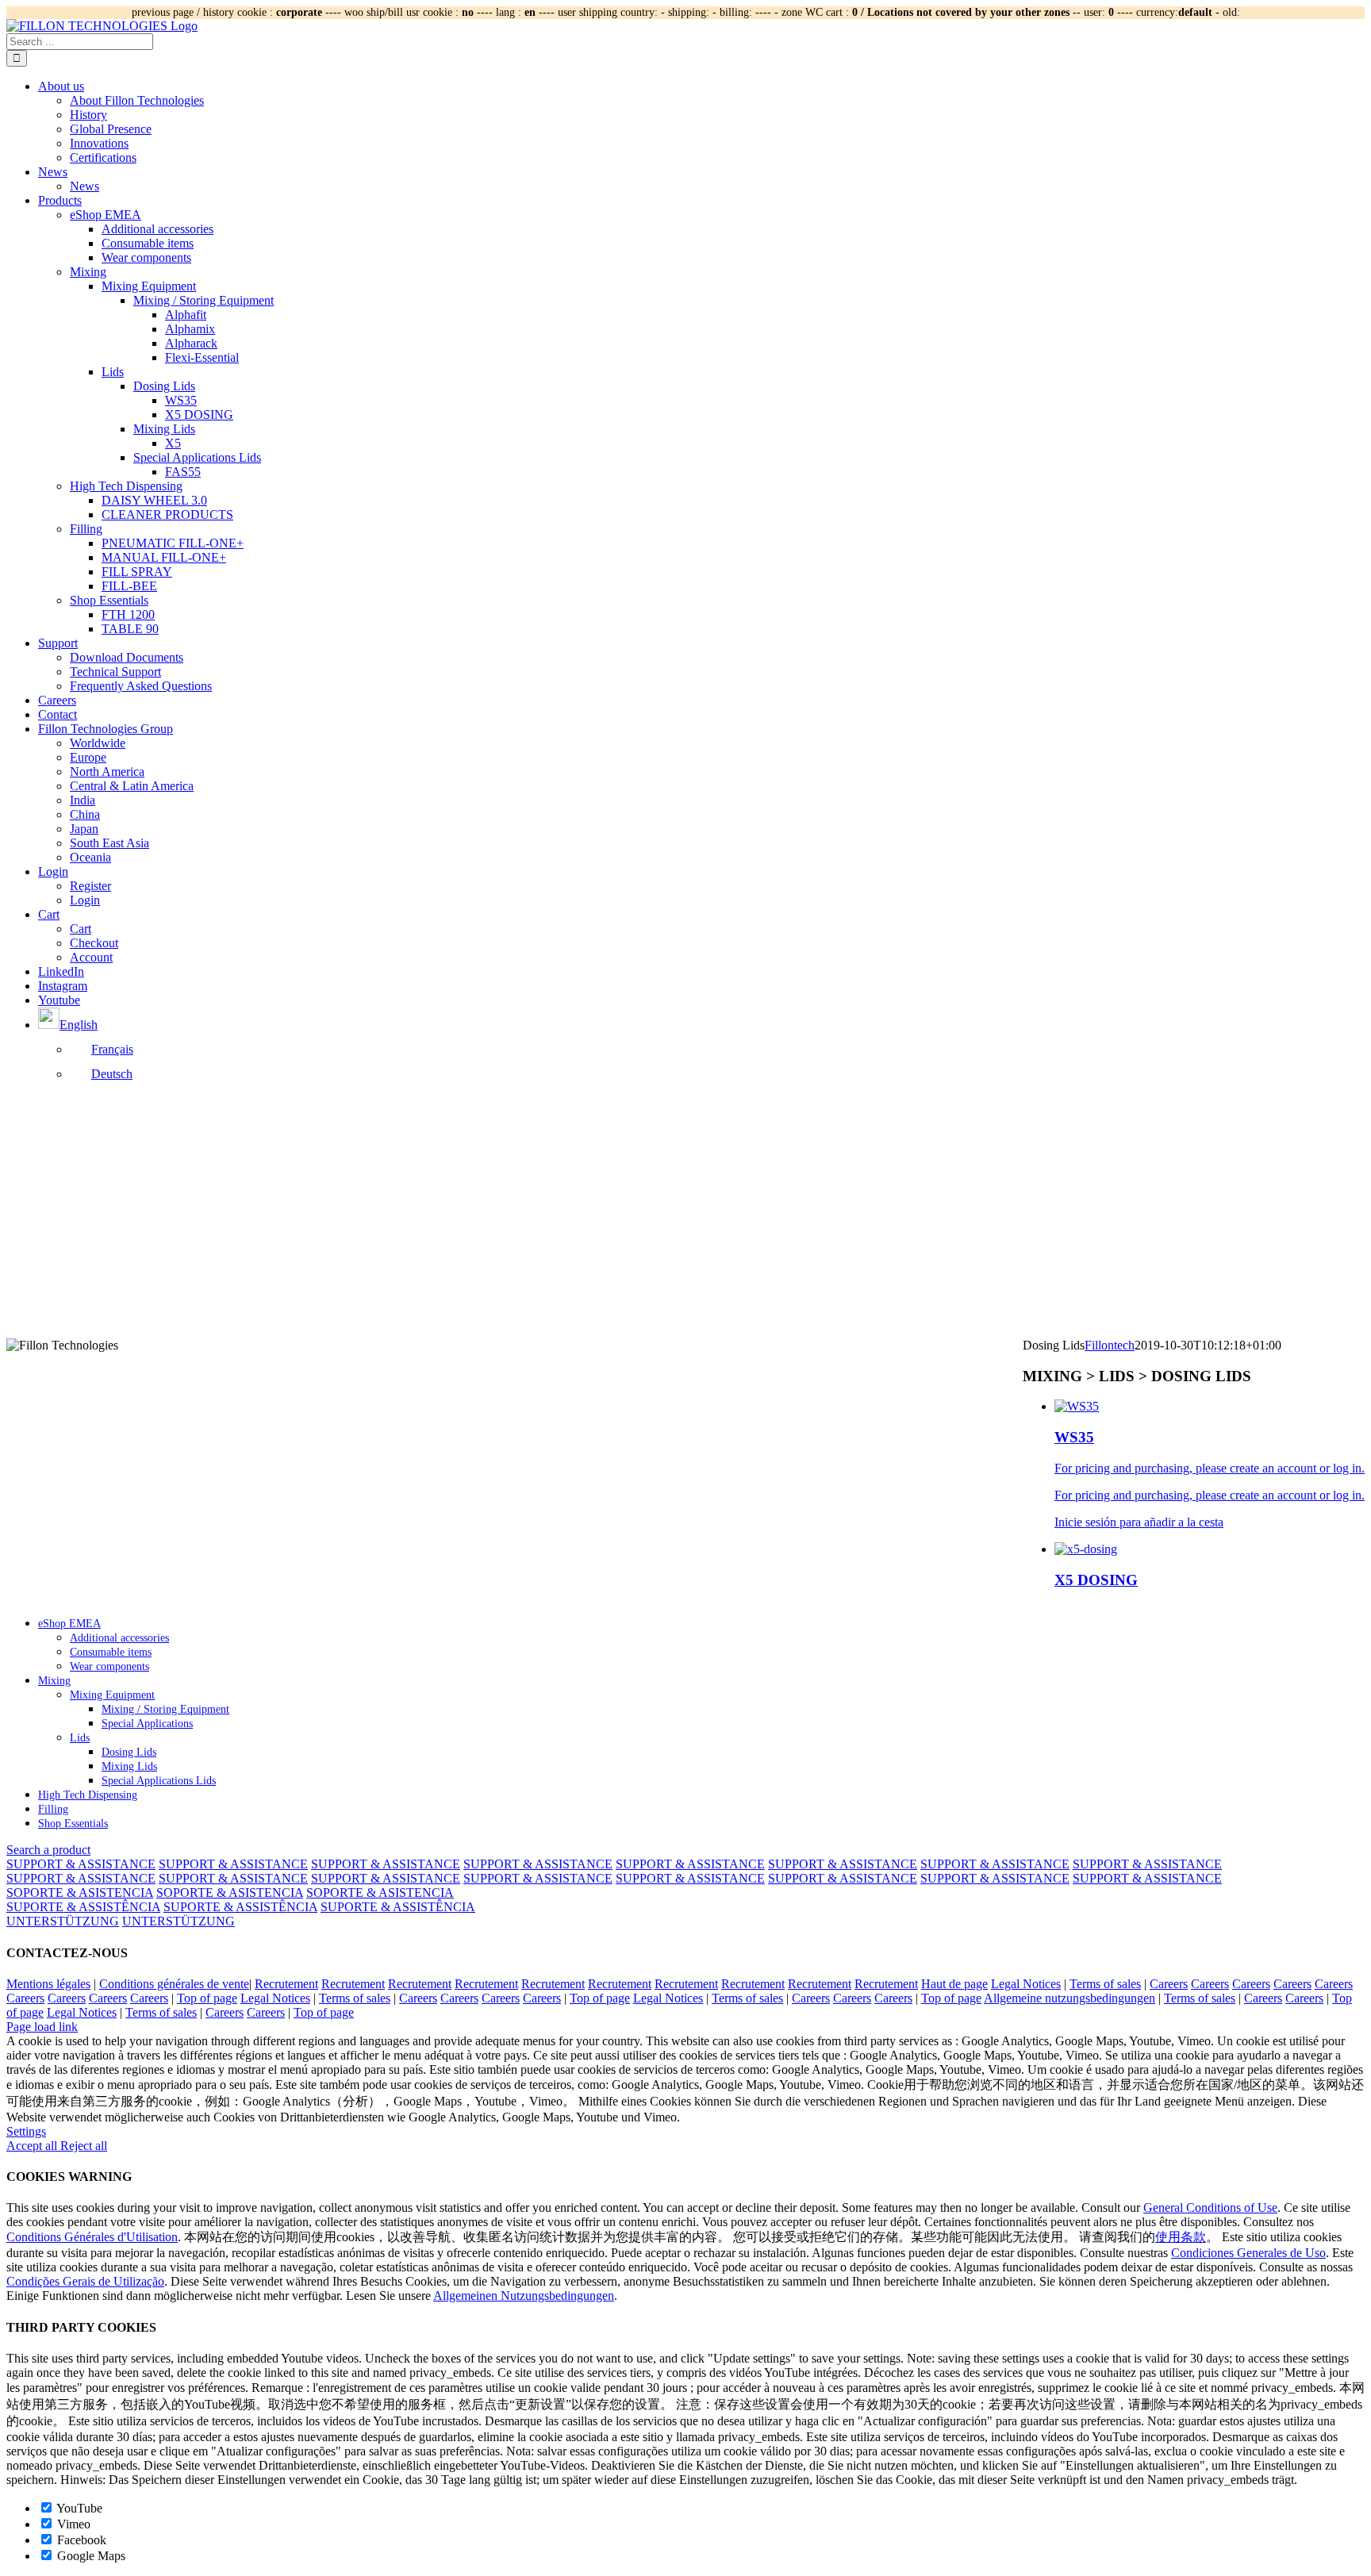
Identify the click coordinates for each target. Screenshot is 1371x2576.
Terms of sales (1105, 1984)
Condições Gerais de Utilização (85, 2281)
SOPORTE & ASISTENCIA (80, 1893)
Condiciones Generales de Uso (1248, 2253)
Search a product (48, 1850)
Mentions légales (48, 1984)
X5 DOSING (1096, 1580)
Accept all (33, 2146)
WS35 (1074, 1437)
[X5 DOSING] (1086, 1549)
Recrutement (286, 1984)
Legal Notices (1026, 1984)
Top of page (207, 1998)
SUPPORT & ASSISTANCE (81, 1864)
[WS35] (1077, 1406)
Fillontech (1110, 1345)
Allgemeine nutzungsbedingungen (1070, 1998)
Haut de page (954, 1984)
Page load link (42, 2027)
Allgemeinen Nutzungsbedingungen (524, 2296)
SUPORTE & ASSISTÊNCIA (83, 1907)
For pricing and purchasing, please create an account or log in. (1210, 1468)
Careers (1169, 1984)
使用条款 (1181, 2237)
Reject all (84, 2146)
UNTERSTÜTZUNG (63, 1921)
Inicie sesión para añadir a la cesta (1139, 1522)
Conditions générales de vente (174, 1984)
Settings (26, 2131)
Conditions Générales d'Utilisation (92, 2237)
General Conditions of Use (1210, 2207)
